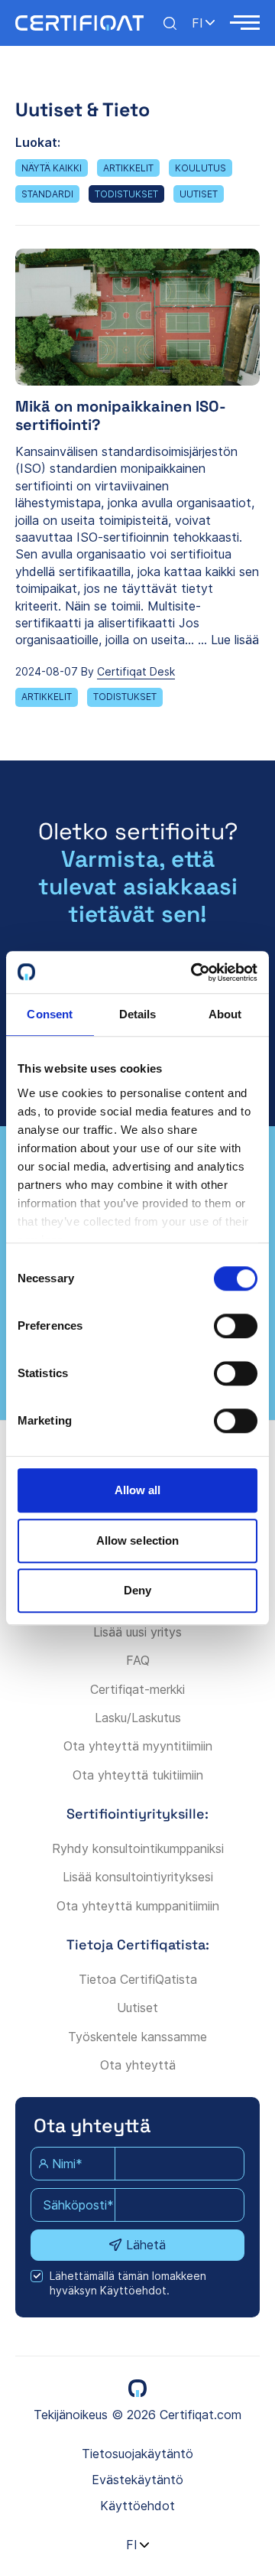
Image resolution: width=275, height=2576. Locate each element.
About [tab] (225, 1014)
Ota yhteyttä (138, 2065)
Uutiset (199, 194)
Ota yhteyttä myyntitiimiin (138, 1746)
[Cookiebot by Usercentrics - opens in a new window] (194, 972)
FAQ (138, 1660)
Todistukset (126, 194)
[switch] (236, 1326)
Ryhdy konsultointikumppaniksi (138, 1848)
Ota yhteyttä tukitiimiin (138, 1775)
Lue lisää (235, 640)
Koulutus (201, 168)
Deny (137, 1590)
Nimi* (67, 2164)
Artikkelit (128, 168)
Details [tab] (138, 1014)
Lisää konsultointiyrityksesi (138, 1877)
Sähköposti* (78, 2205)
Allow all (138, 1490)
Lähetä (146, 2245)
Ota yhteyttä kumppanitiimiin (138, 1906)
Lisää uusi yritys (137, 1632)
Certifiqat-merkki (137, 1689)
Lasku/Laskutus (138, 1718)
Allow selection (138, 1540)
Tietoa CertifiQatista (138, 1979)
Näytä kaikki (52, 168)
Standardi (47, 194)
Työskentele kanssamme (137, 2037)
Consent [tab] (50, 1014)
